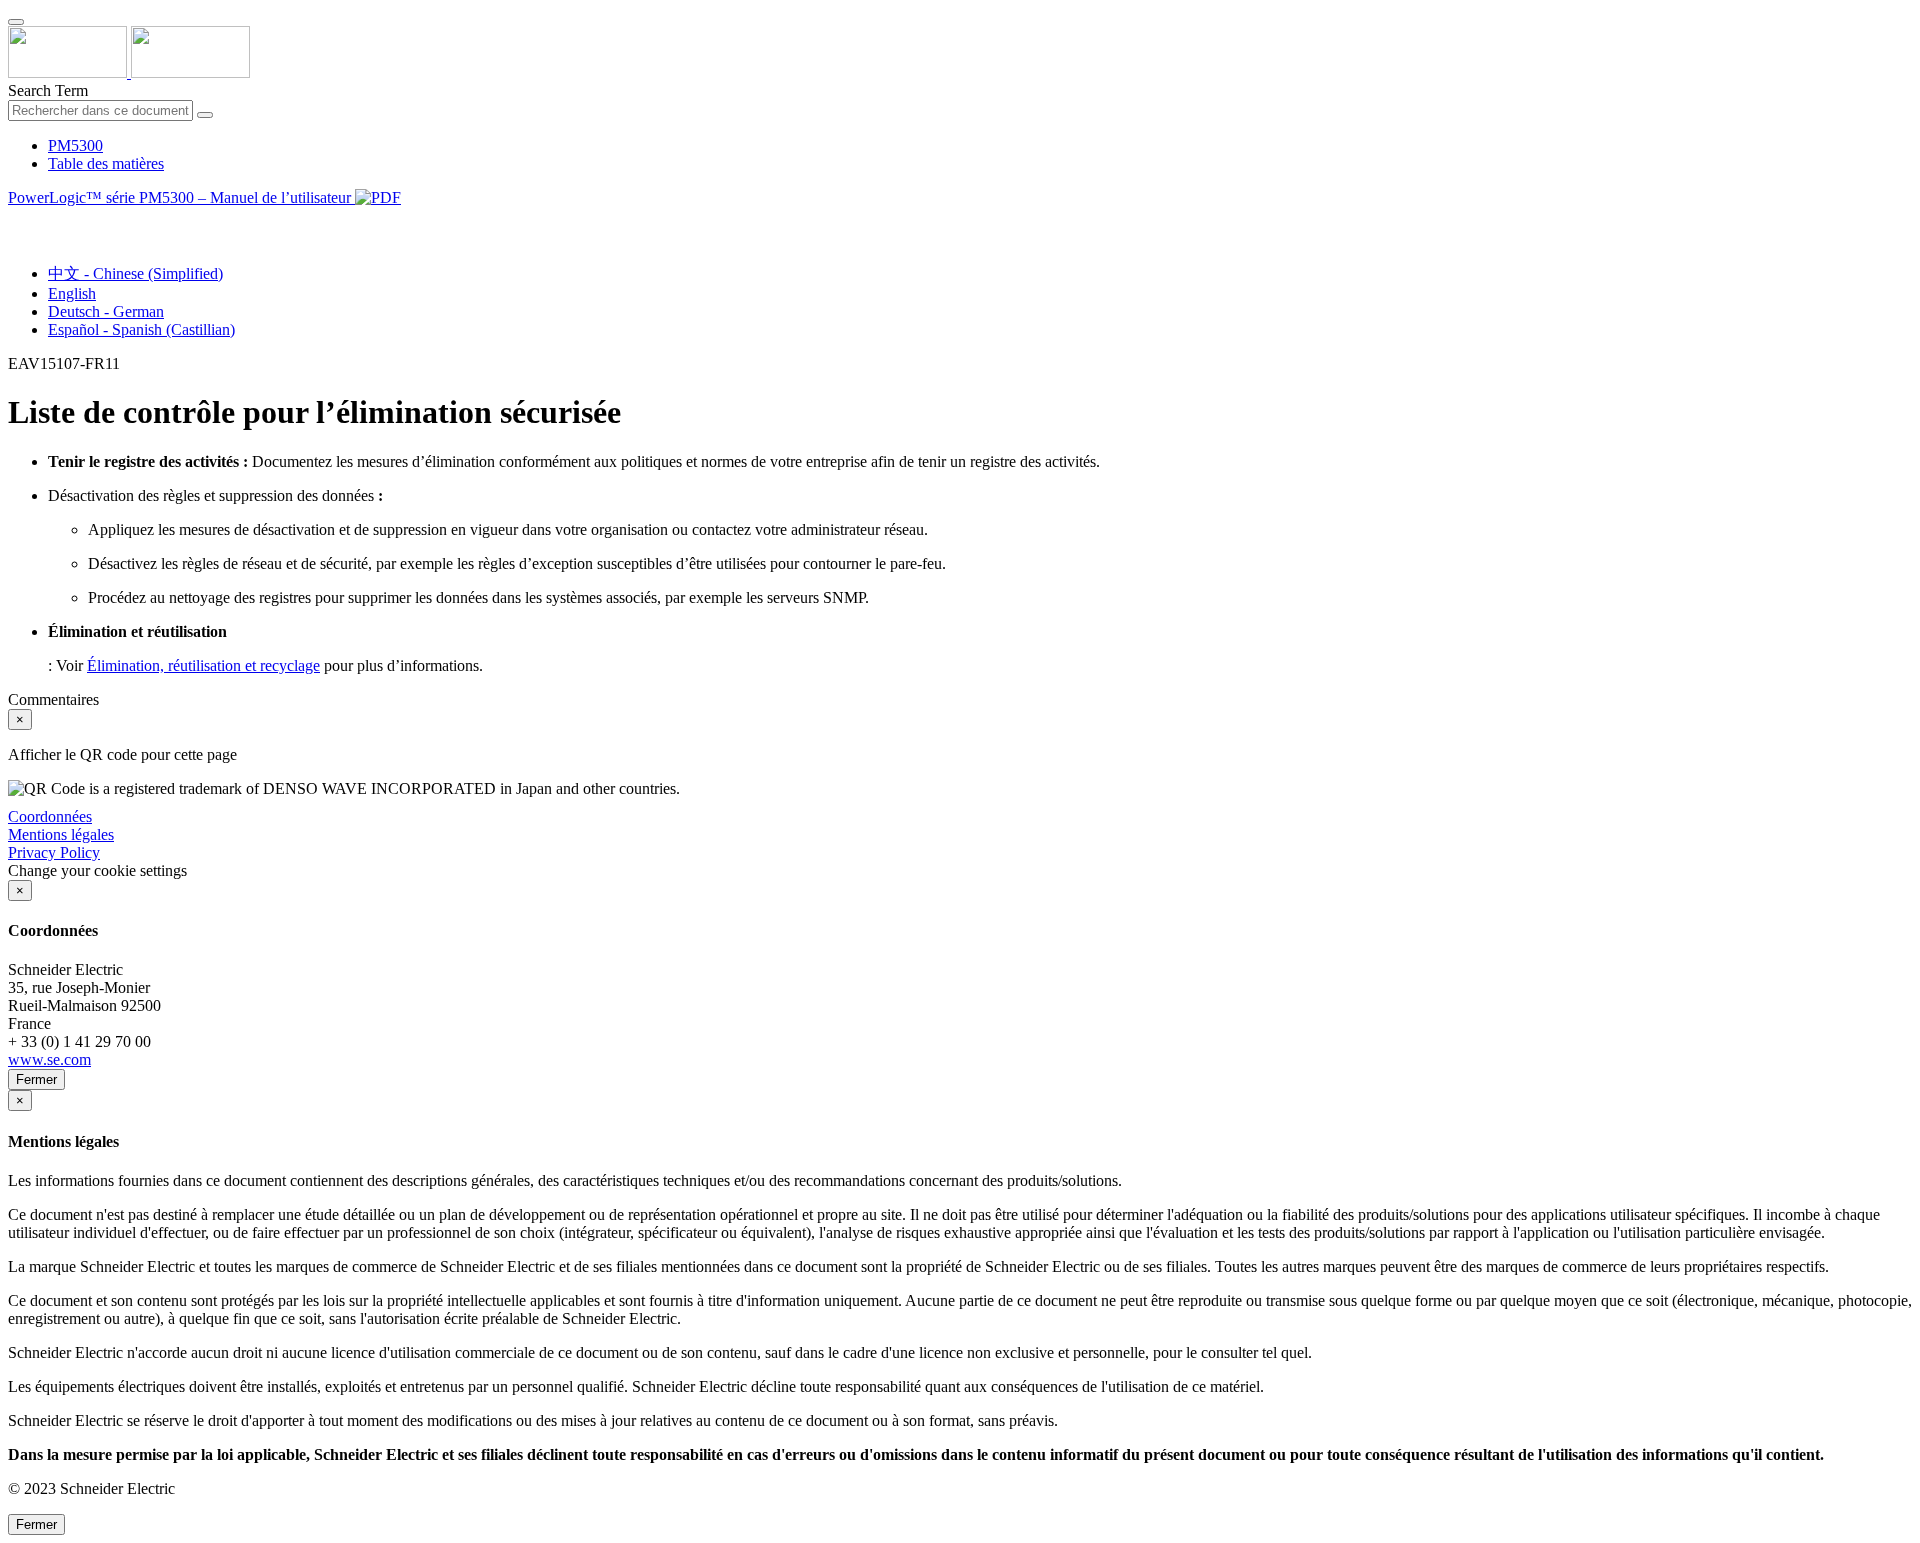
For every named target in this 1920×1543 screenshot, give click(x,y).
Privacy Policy (54, 852)
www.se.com (49, 1059)
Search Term (48, 90)
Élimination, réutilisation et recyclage (203, 665)
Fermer (36, 1079)
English (72, 293)
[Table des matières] (16, 220)
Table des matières (106, 163)
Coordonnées (50, 816)
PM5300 (75, 145)
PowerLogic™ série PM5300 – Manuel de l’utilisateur (181, 197)
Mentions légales (61, 834)
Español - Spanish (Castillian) (141, 329)
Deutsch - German (106, 311)
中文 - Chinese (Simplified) (135, 273)
